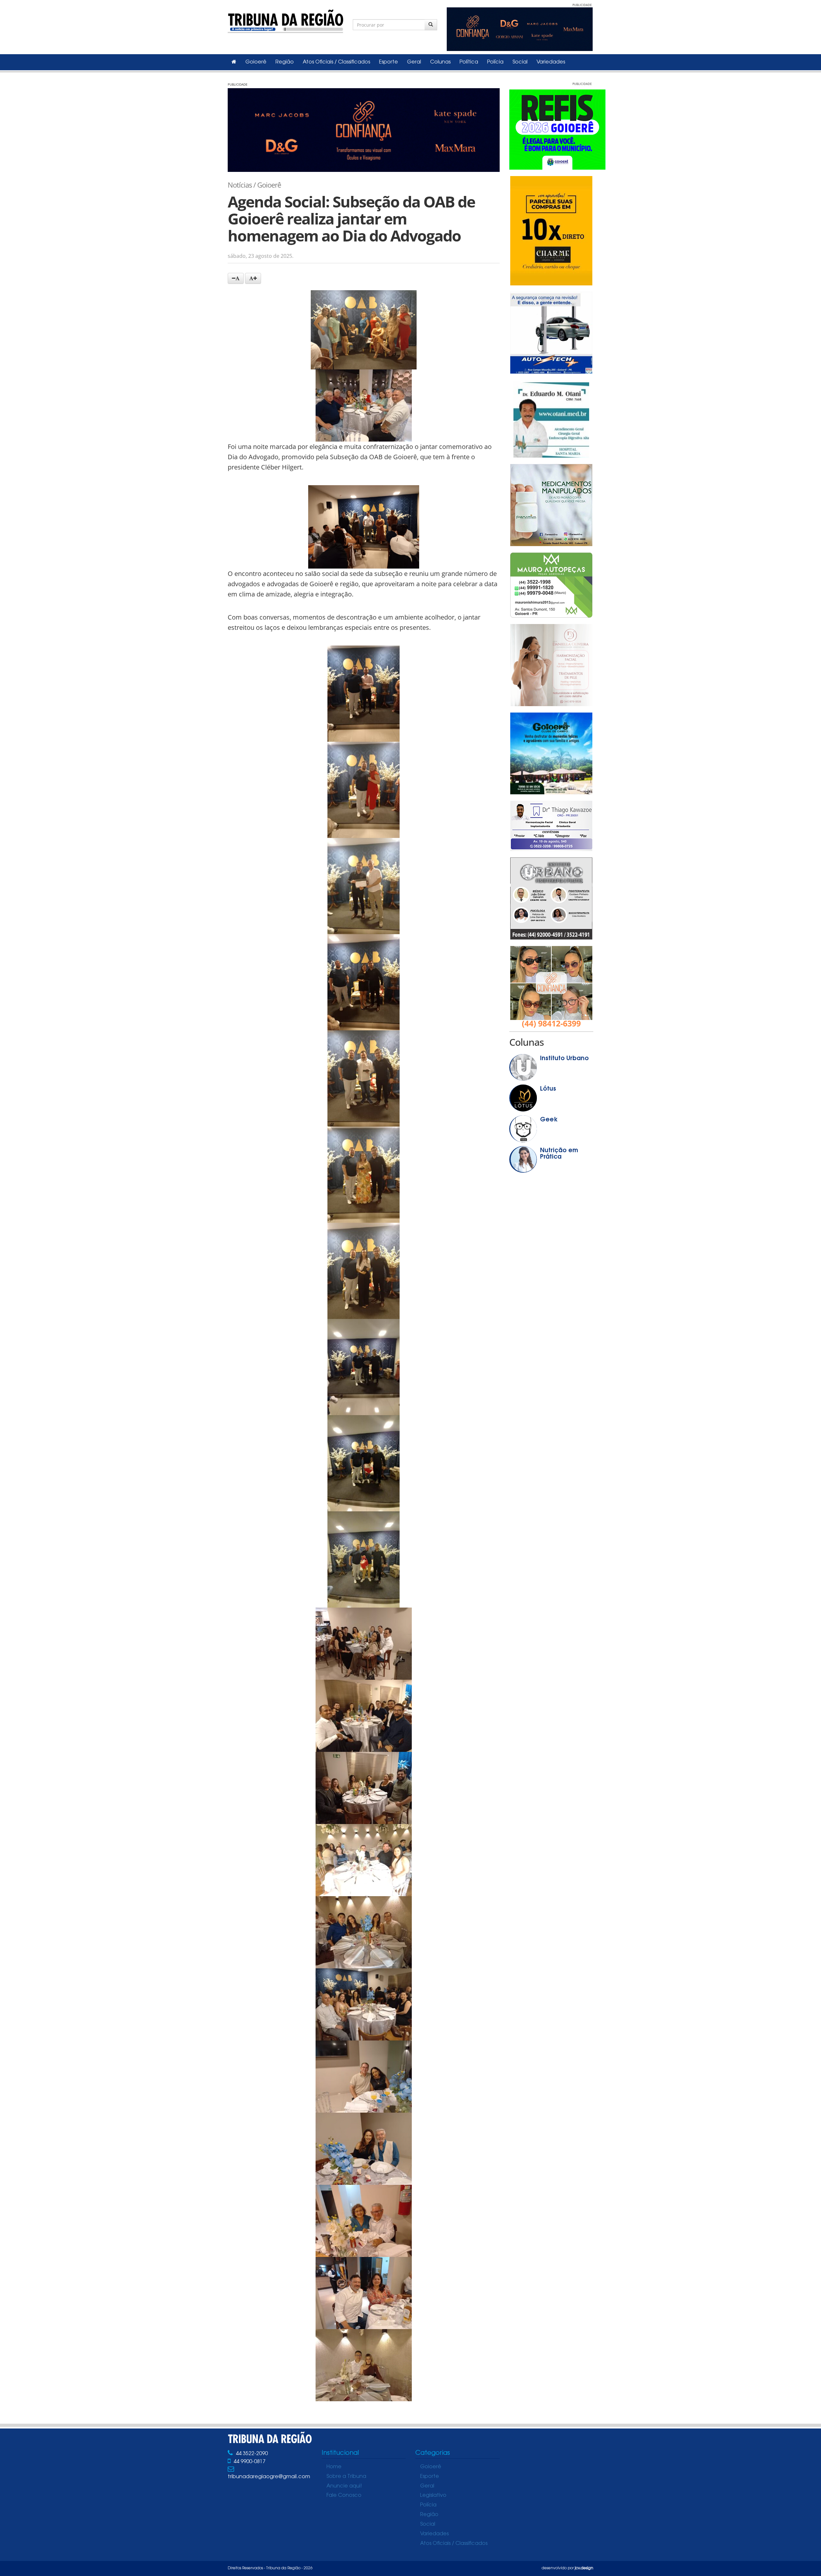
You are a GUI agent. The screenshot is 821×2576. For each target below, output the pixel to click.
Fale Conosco (344, 2496)
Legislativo (433, 2496)
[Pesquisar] (431, 25)
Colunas (440, 62)
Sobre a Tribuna (346, 2477)
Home (334, 2467)
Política (469, 62)
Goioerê (256, 62)
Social (520, 62)
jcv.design (584, 2568)
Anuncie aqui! (344, 2486)
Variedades (551, 62)
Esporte (389, 62)
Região (285, 62)
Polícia (495, 62)
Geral (414, 62)
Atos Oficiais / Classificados (336, 62)
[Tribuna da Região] (285, 20)
